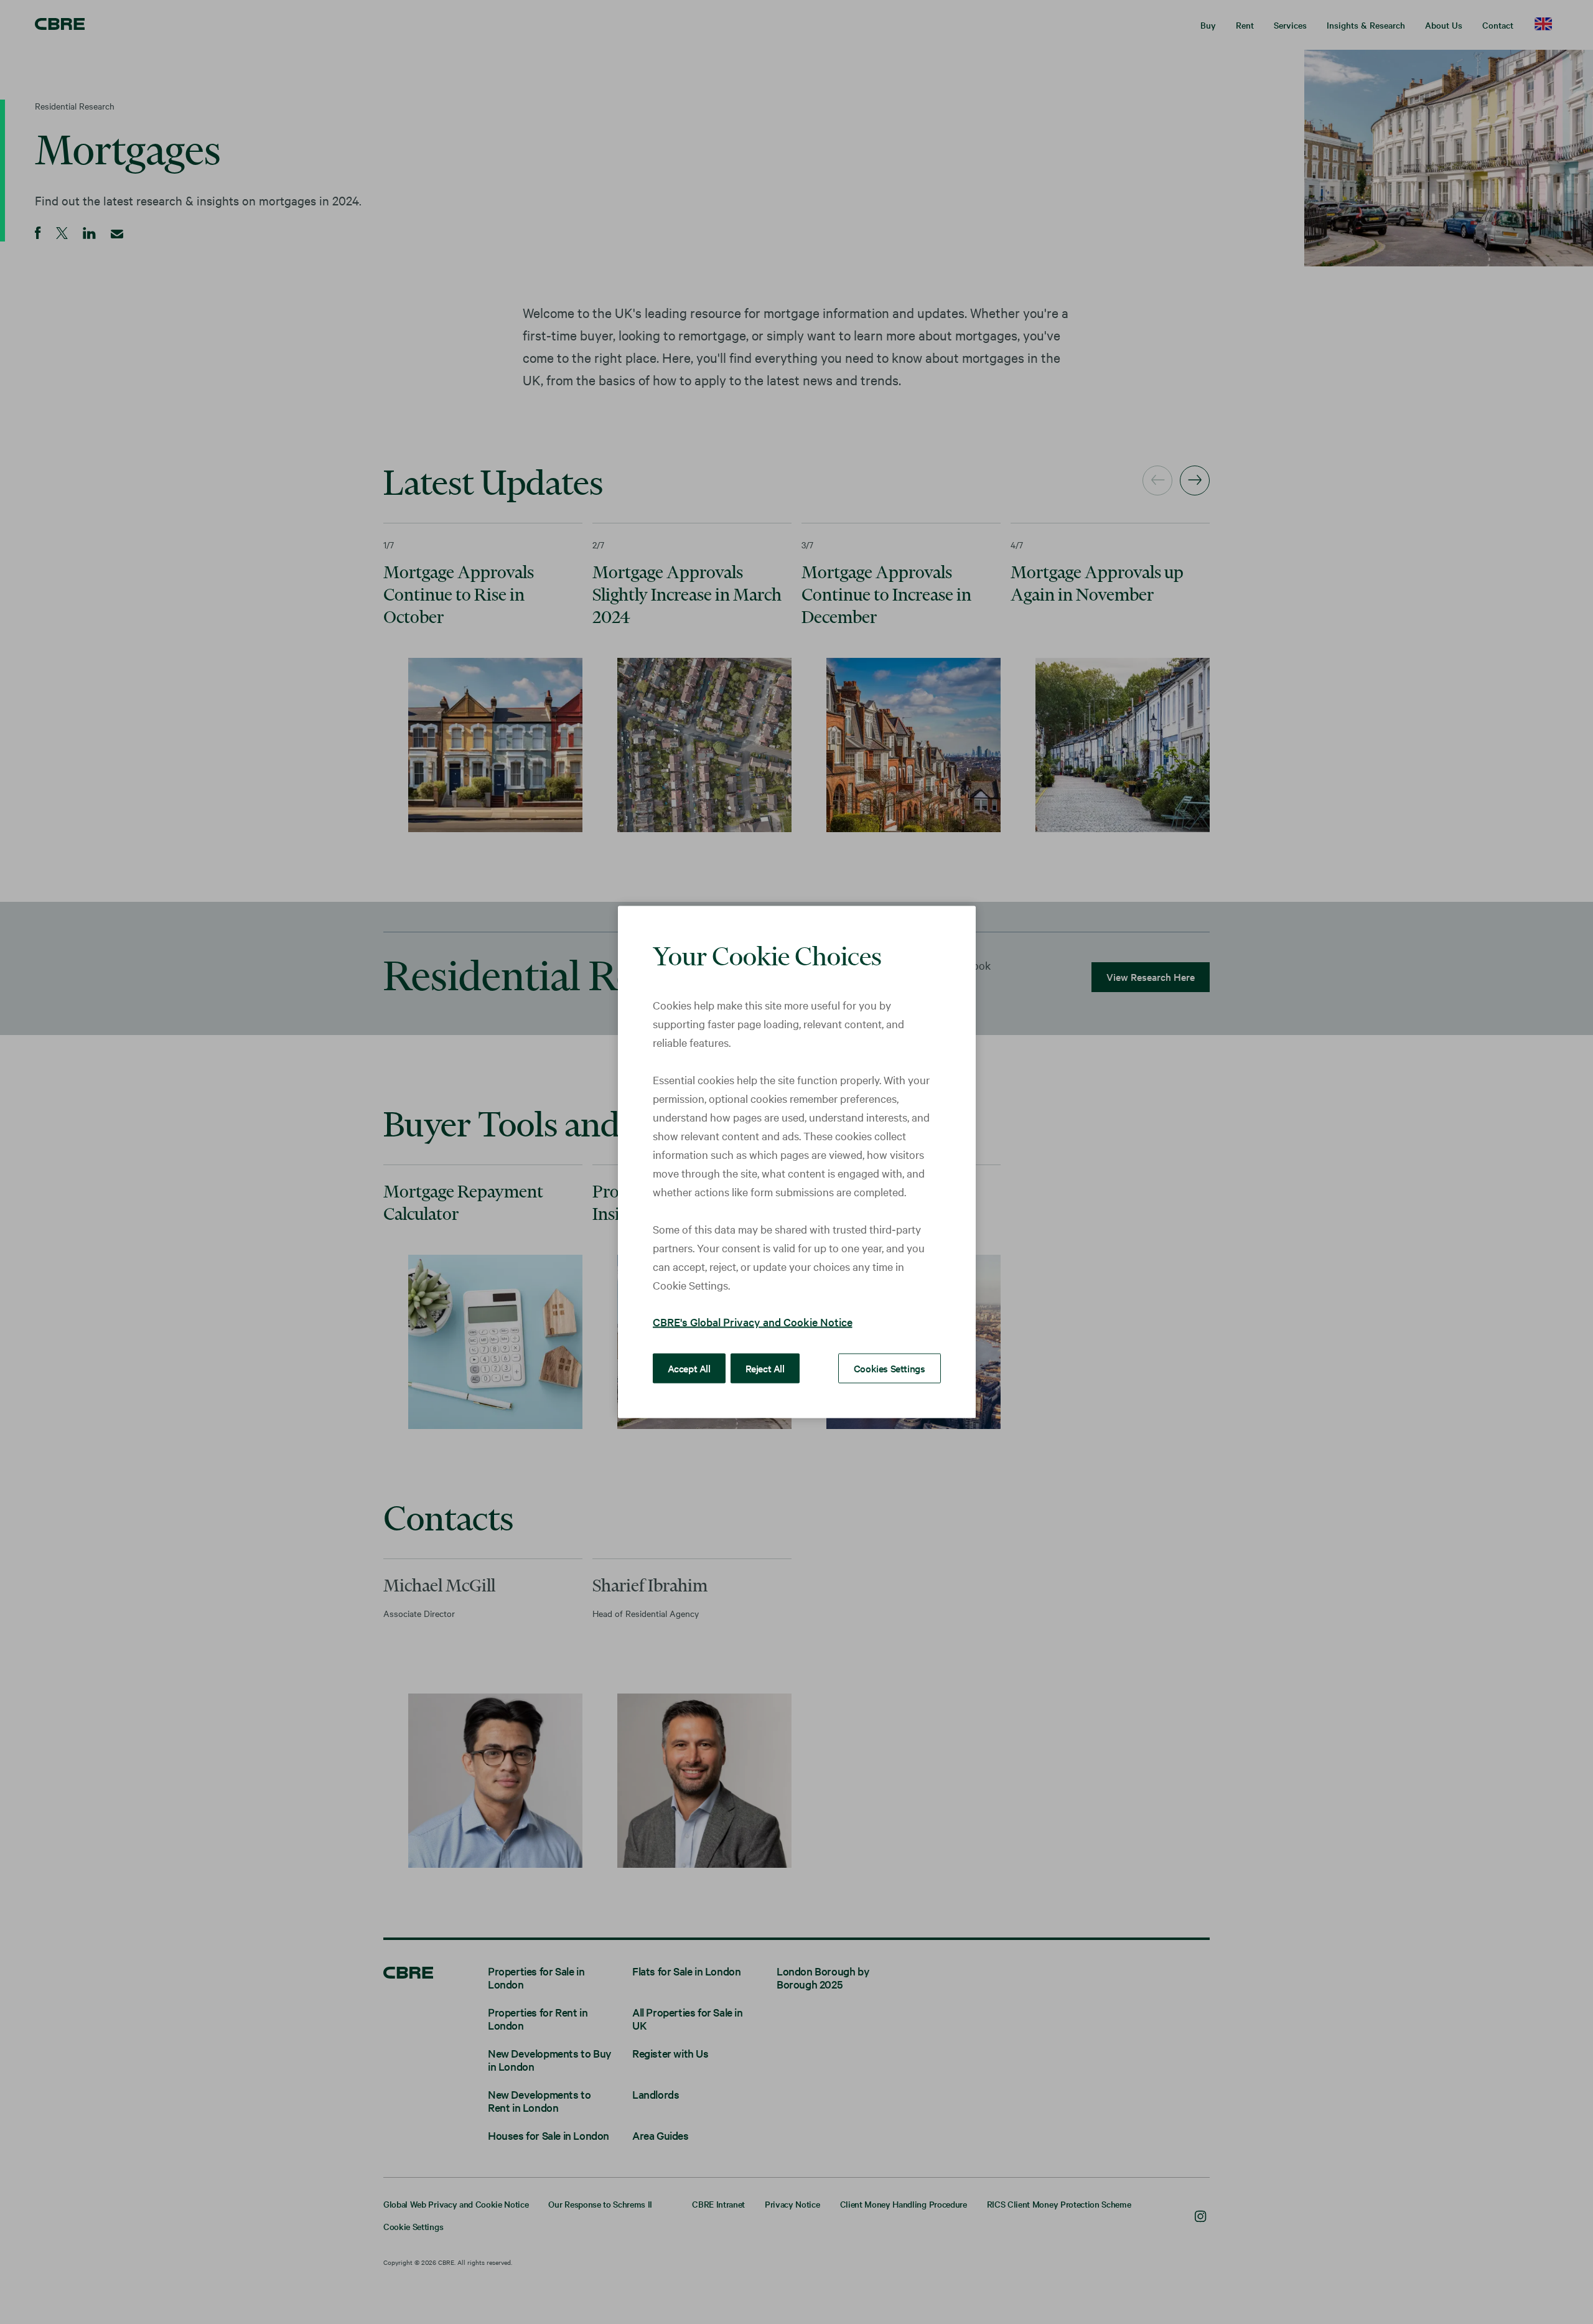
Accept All (689, 1368)
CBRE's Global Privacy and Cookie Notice (753, 1322)
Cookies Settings (890, 1368)
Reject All (765, 1368)
